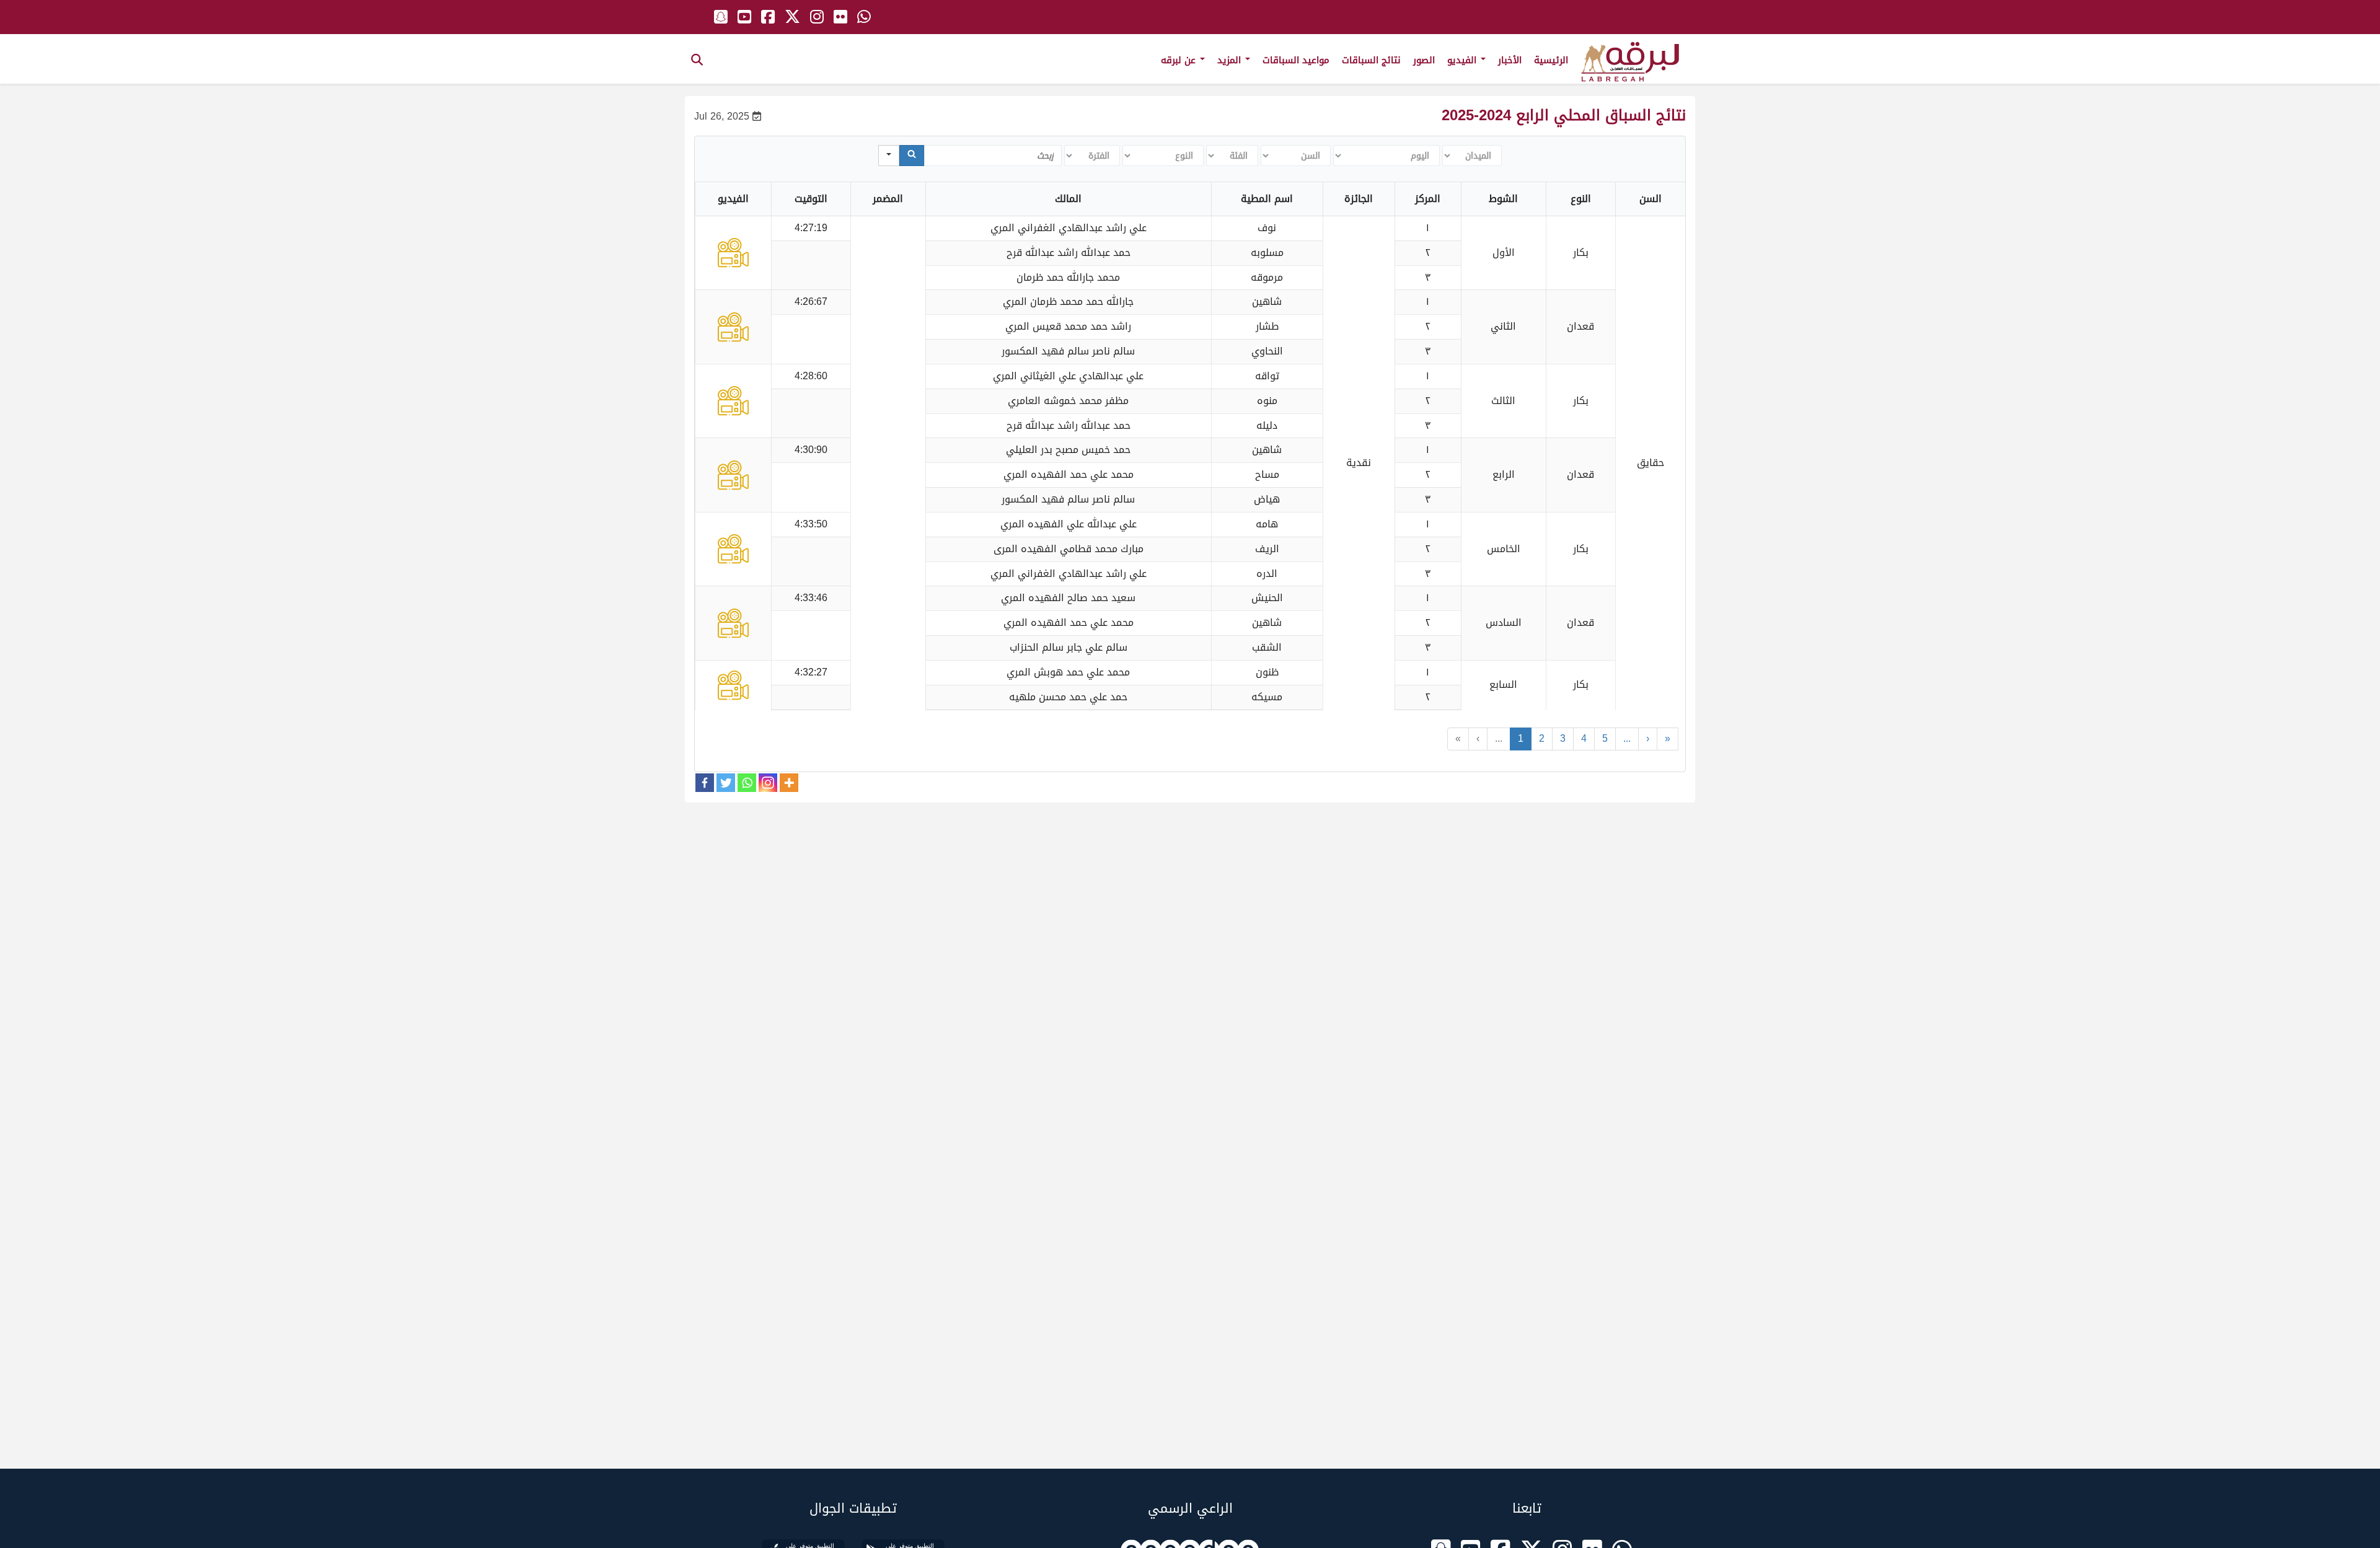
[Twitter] (726, 783)
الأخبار (1510, 60)
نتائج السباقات (1371, 60)
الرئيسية (1551, 60)
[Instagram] (768, 783)
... (1499, 738)
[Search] (912, 156)
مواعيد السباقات (1296, 60)
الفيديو (1463, 60)
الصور (1424, 60)
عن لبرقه (1180, 60)
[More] (789, 783)
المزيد (1231, 60)
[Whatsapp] (747, 783)
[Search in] (889, 156)
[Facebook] (705, 783)
